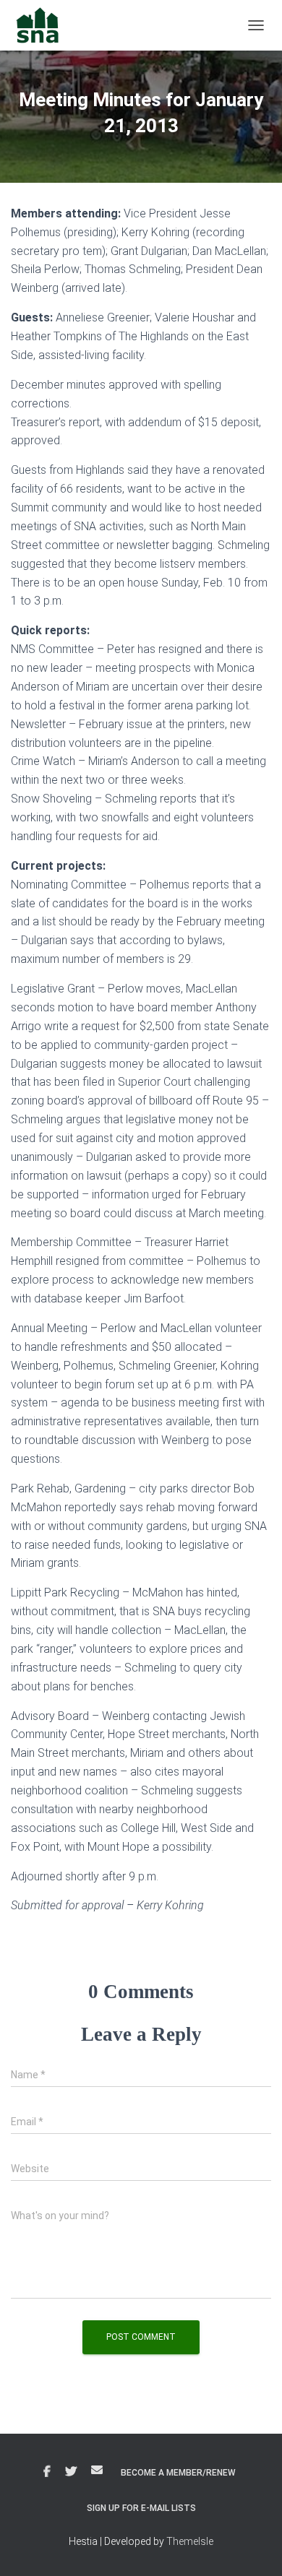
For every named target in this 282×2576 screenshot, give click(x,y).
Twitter (71, 2472)
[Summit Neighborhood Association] (43, 25)
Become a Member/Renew (178, 2473)
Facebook (47, 2472)
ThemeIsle (190, 2541)
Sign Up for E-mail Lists (141, 2508)
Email (97, 2470)
